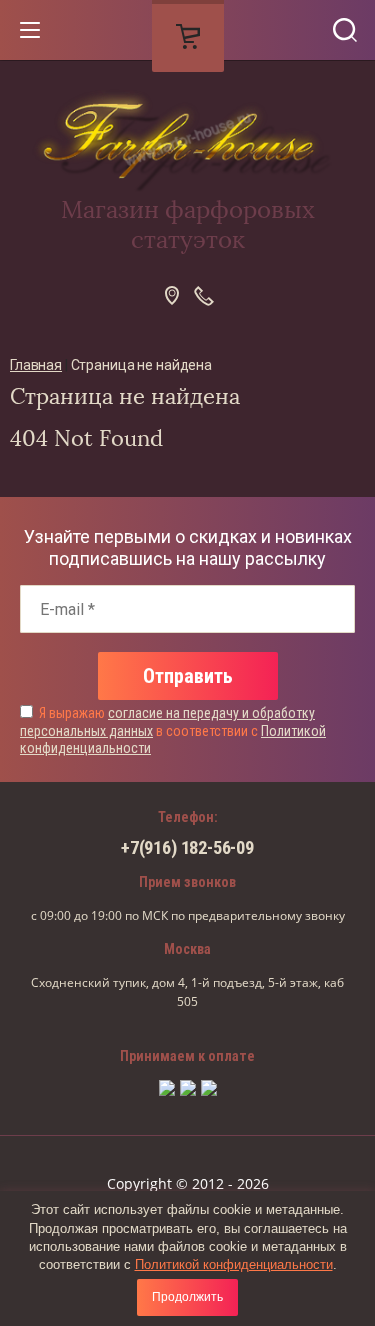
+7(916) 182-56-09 (187, 847)
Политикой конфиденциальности (234, 1264)
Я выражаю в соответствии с (173, 730)
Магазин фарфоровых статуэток (188, 224)
